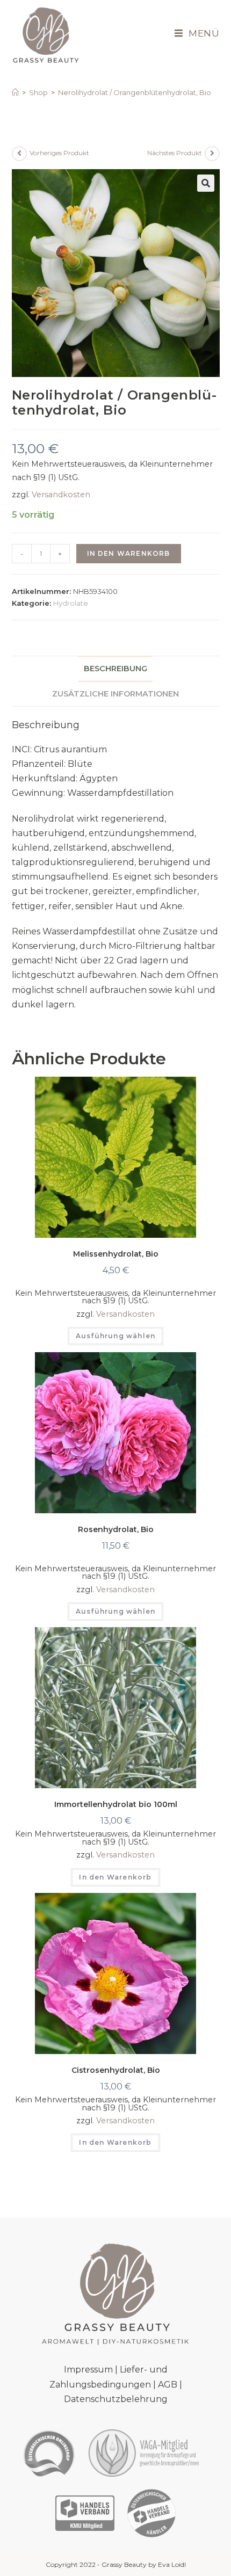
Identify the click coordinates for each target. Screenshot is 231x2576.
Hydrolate (71, 603)
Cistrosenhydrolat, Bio (116, 2070)
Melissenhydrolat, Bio (116, 1254)
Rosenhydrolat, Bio (116, 1529)
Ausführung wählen (115, 1336)
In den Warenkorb (129, 553)
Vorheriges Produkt (59, 153)
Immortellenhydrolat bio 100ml (116, 1804)
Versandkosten (61, 495)
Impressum (88, 2370)
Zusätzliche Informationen (115, 694)
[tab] (116, 669)
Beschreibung (115, 669)
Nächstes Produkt (175, 153)
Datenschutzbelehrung (116, 2399)
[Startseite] (15, 92)
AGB (168, 2385)
